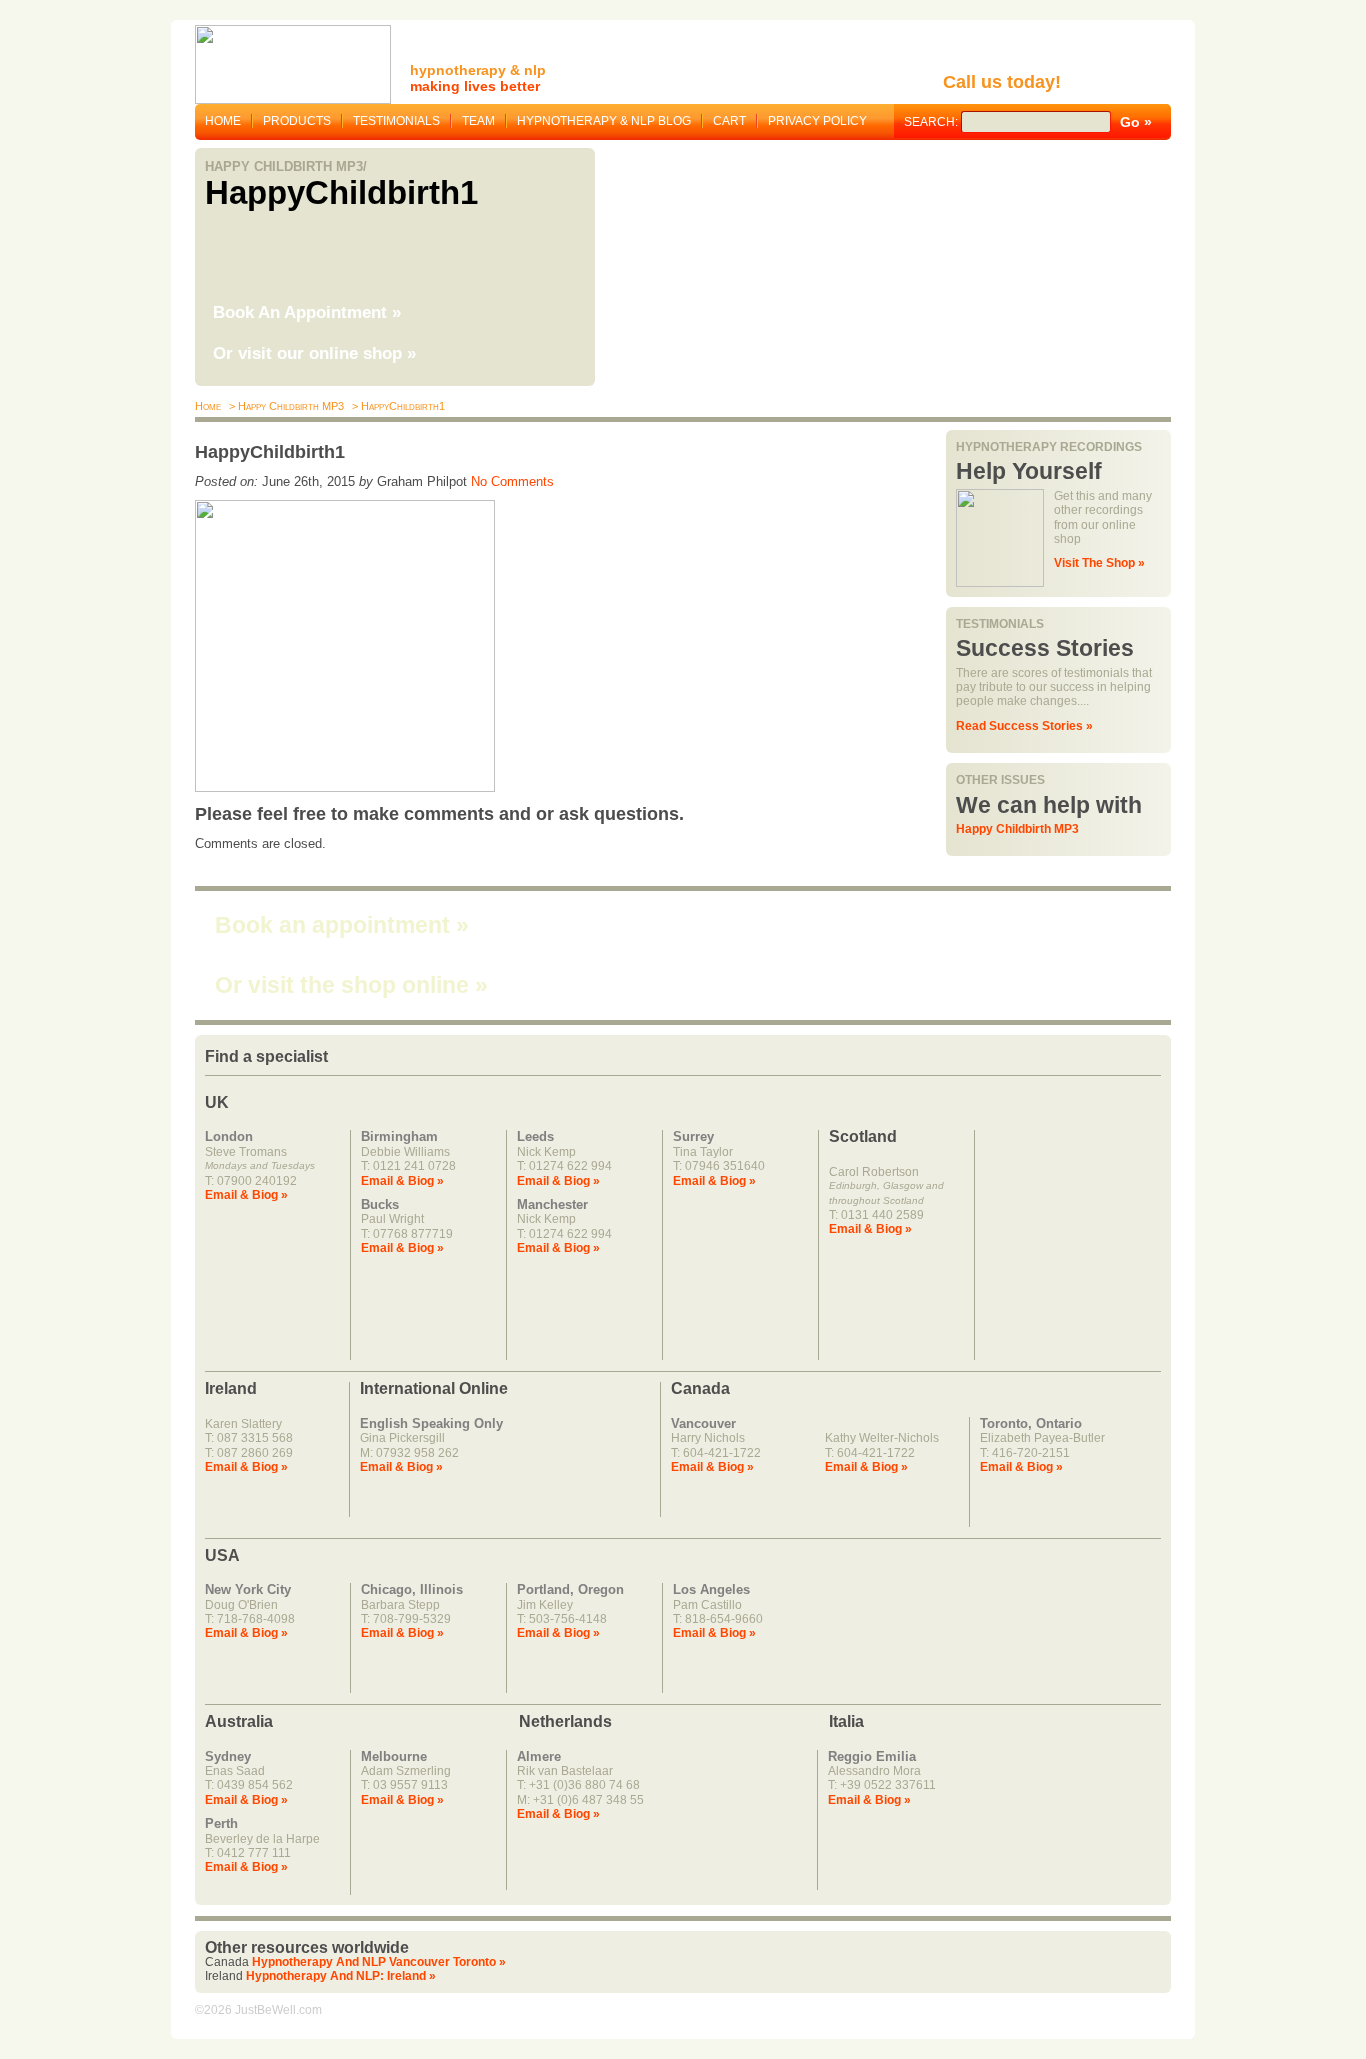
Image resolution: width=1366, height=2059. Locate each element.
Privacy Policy (817, 121)
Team (478, 121)
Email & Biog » (246, 1195)
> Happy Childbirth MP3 (285, 406)
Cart (729, 121)
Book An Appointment (307, 312)
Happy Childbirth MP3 (1017, 829)
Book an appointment (342, 925)
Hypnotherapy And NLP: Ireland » (341, 1976)
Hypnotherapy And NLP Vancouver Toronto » (379, 1962)
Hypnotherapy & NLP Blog (604, 121)
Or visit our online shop (314, 353)
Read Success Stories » (1024, 726)
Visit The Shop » (1099, 563)
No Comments (512, 481)
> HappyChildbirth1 (397, 406)
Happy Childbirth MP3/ (286, 166)
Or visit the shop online (351, 985)
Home (223, 121)
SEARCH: (932, 122)
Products (297, 121)
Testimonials (396, 121)
